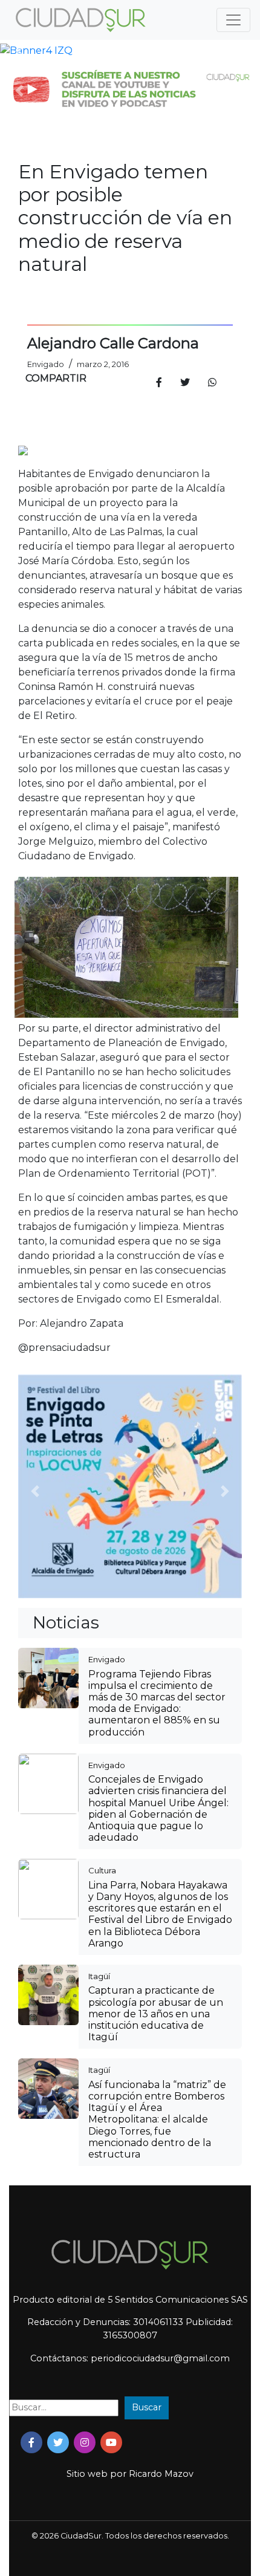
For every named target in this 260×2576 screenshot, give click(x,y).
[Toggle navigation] (233, 20)
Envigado (107, 1659)
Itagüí (99, 1976)
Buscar (147, 2407)
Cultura (102, 1870)
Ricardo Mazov (161, 2474)
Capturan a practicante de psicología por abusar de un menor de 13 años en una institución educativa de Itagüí (156, 2014)
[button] (20, 51)
